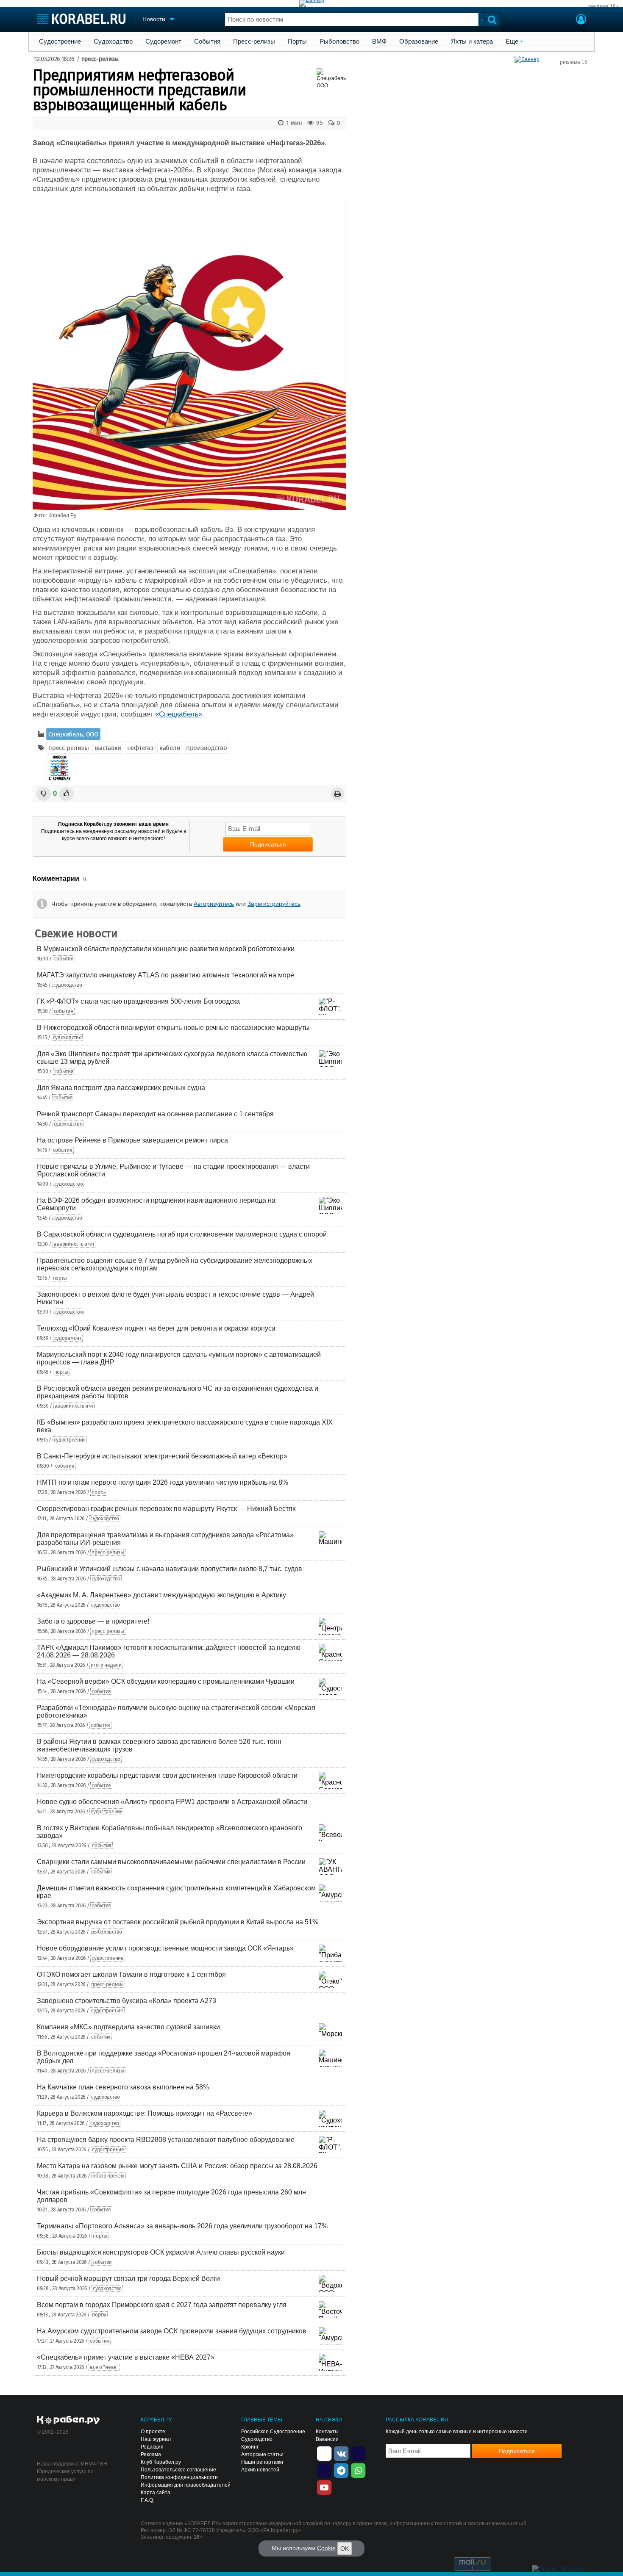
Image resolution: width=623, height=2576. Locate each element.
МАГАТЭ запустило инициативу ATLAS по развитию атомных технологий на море (165, 975)
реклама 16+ (604, 6)
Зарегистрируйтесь (274, 904)
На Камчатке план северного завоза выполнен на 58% (123, 2087)
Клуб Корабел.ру (161, 2462)
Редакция (152, 2447)
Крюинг (250, 2447)
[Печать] (337, 794)
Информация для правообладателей (186, 2485)
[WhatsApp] (358, 2470)
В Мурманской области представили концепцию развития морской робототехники (166, 949)
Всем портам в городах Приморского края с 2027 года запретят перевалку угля (162, 2305)
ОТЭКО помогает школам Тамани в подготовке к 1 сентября (131, 1974)
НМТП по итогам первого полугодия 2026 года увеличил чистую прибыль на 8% (163, 1482)
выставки (108, 748)
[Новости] (59, 768)
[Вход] (581, 20)
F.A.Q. (147, 2500)
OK (345, 2548)
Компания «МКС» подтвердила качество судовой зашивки (128, 2027)
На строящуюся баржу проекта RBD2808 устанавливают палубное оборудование (166, 2140)
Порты (297, 42)
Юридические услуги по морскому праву (65, 2475)
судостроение (70, 1440)
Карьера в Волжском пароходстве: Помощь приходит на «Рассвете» (145, 2113)
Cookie (326, 2548)
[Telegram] (341, 2470)
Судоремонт (163, 42)
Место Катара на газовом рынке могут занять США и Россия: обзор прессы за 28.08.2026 (177, 2166)
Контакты (327, 2432)
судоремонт (68, 1338)
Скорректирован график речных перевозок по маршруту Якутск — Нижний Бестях (166, 1509)
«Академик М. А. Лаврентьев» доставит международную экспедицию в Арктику (161, 1595)
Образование (419, 42)
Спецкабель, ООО (73, 734)
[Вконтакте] (341, 2453)
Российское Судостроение (273, 2432)
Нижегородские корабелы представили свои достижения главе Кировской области (167, 1775)
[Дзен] (324, 2453)
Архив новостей (260, 2470)
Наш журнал (156, 2439)
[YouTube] (324, 2487)
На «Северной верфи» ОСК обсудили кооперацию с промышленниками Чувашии (166, 1681)
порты (60, 1278)
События (207, 42)
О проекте (153, 2432)
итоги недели (106, 1665)
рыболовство (107, 1932)
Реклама (151, 2454)
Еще (512, 42)
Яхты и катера (472, 42)
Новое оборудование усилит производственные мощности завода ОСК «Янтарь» (165, 1948)
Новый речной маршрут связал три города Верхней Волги (128, 2279)
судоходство (68, 985)
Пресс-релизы (254, 42)
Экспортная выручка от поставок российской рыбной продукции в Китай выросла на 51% (178, 1922)
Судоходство (113, 42)
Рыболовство (339, 42)
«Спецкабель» (179, 714)
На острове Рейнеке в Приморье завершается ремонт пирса (132, 1140)
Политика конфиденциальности (179, 2477)
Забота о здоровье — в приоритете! (93, 1621)
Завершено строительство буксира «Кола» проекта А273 (127, 2001)
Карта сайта (156, 2493)
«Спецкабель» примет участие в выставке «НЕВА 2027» (126, 2357)
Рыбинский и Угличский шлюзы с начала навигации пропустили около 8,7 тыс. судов (170, 1569)
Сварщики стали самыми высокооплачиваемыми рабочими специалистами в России (171, 1862)
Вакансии (327, 2439)
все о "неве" (104, 2367)
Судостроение (60, 42)
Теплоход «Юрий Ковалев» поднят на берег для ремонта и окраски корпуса (156, 1328)
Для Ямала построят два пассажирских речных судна (121, 1088)
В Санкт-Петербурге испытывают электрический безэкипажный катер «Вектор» (162, 1456)
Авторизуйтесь (214, 904)
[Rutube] (358, 2453)
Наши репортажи (262, 2462)
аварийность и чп (74, 1244)
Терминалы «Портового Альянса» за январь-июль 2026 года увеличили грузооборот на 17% (182, 2226)
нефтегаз (140, 748)
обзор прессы (108, 2176)
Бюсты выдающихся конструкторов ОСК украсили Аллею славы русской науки (161, 2252)
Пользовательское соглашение (178, 2470)
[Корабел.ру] (68, 2421)
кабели (170, 748)
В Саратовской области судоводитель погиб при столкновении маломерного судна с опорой (182, 1234)
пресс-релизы (100, 59)
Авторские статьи (262, 2454)
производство (206, 748)
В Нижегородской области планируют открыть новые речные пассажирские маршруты (173, 1028)
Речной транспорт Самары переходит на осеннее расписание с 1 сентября (155, 1114)
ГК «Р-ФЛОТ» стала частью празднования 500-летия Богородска (138, 1001)
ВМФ (379, 42)
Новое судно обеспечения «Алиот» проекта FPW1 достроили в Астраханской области (172, 1802)
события (64, 959)
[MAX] (324, 2470)
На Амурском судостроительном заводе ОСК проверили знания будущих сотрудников (172, 2331)
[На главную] (81, 19)
